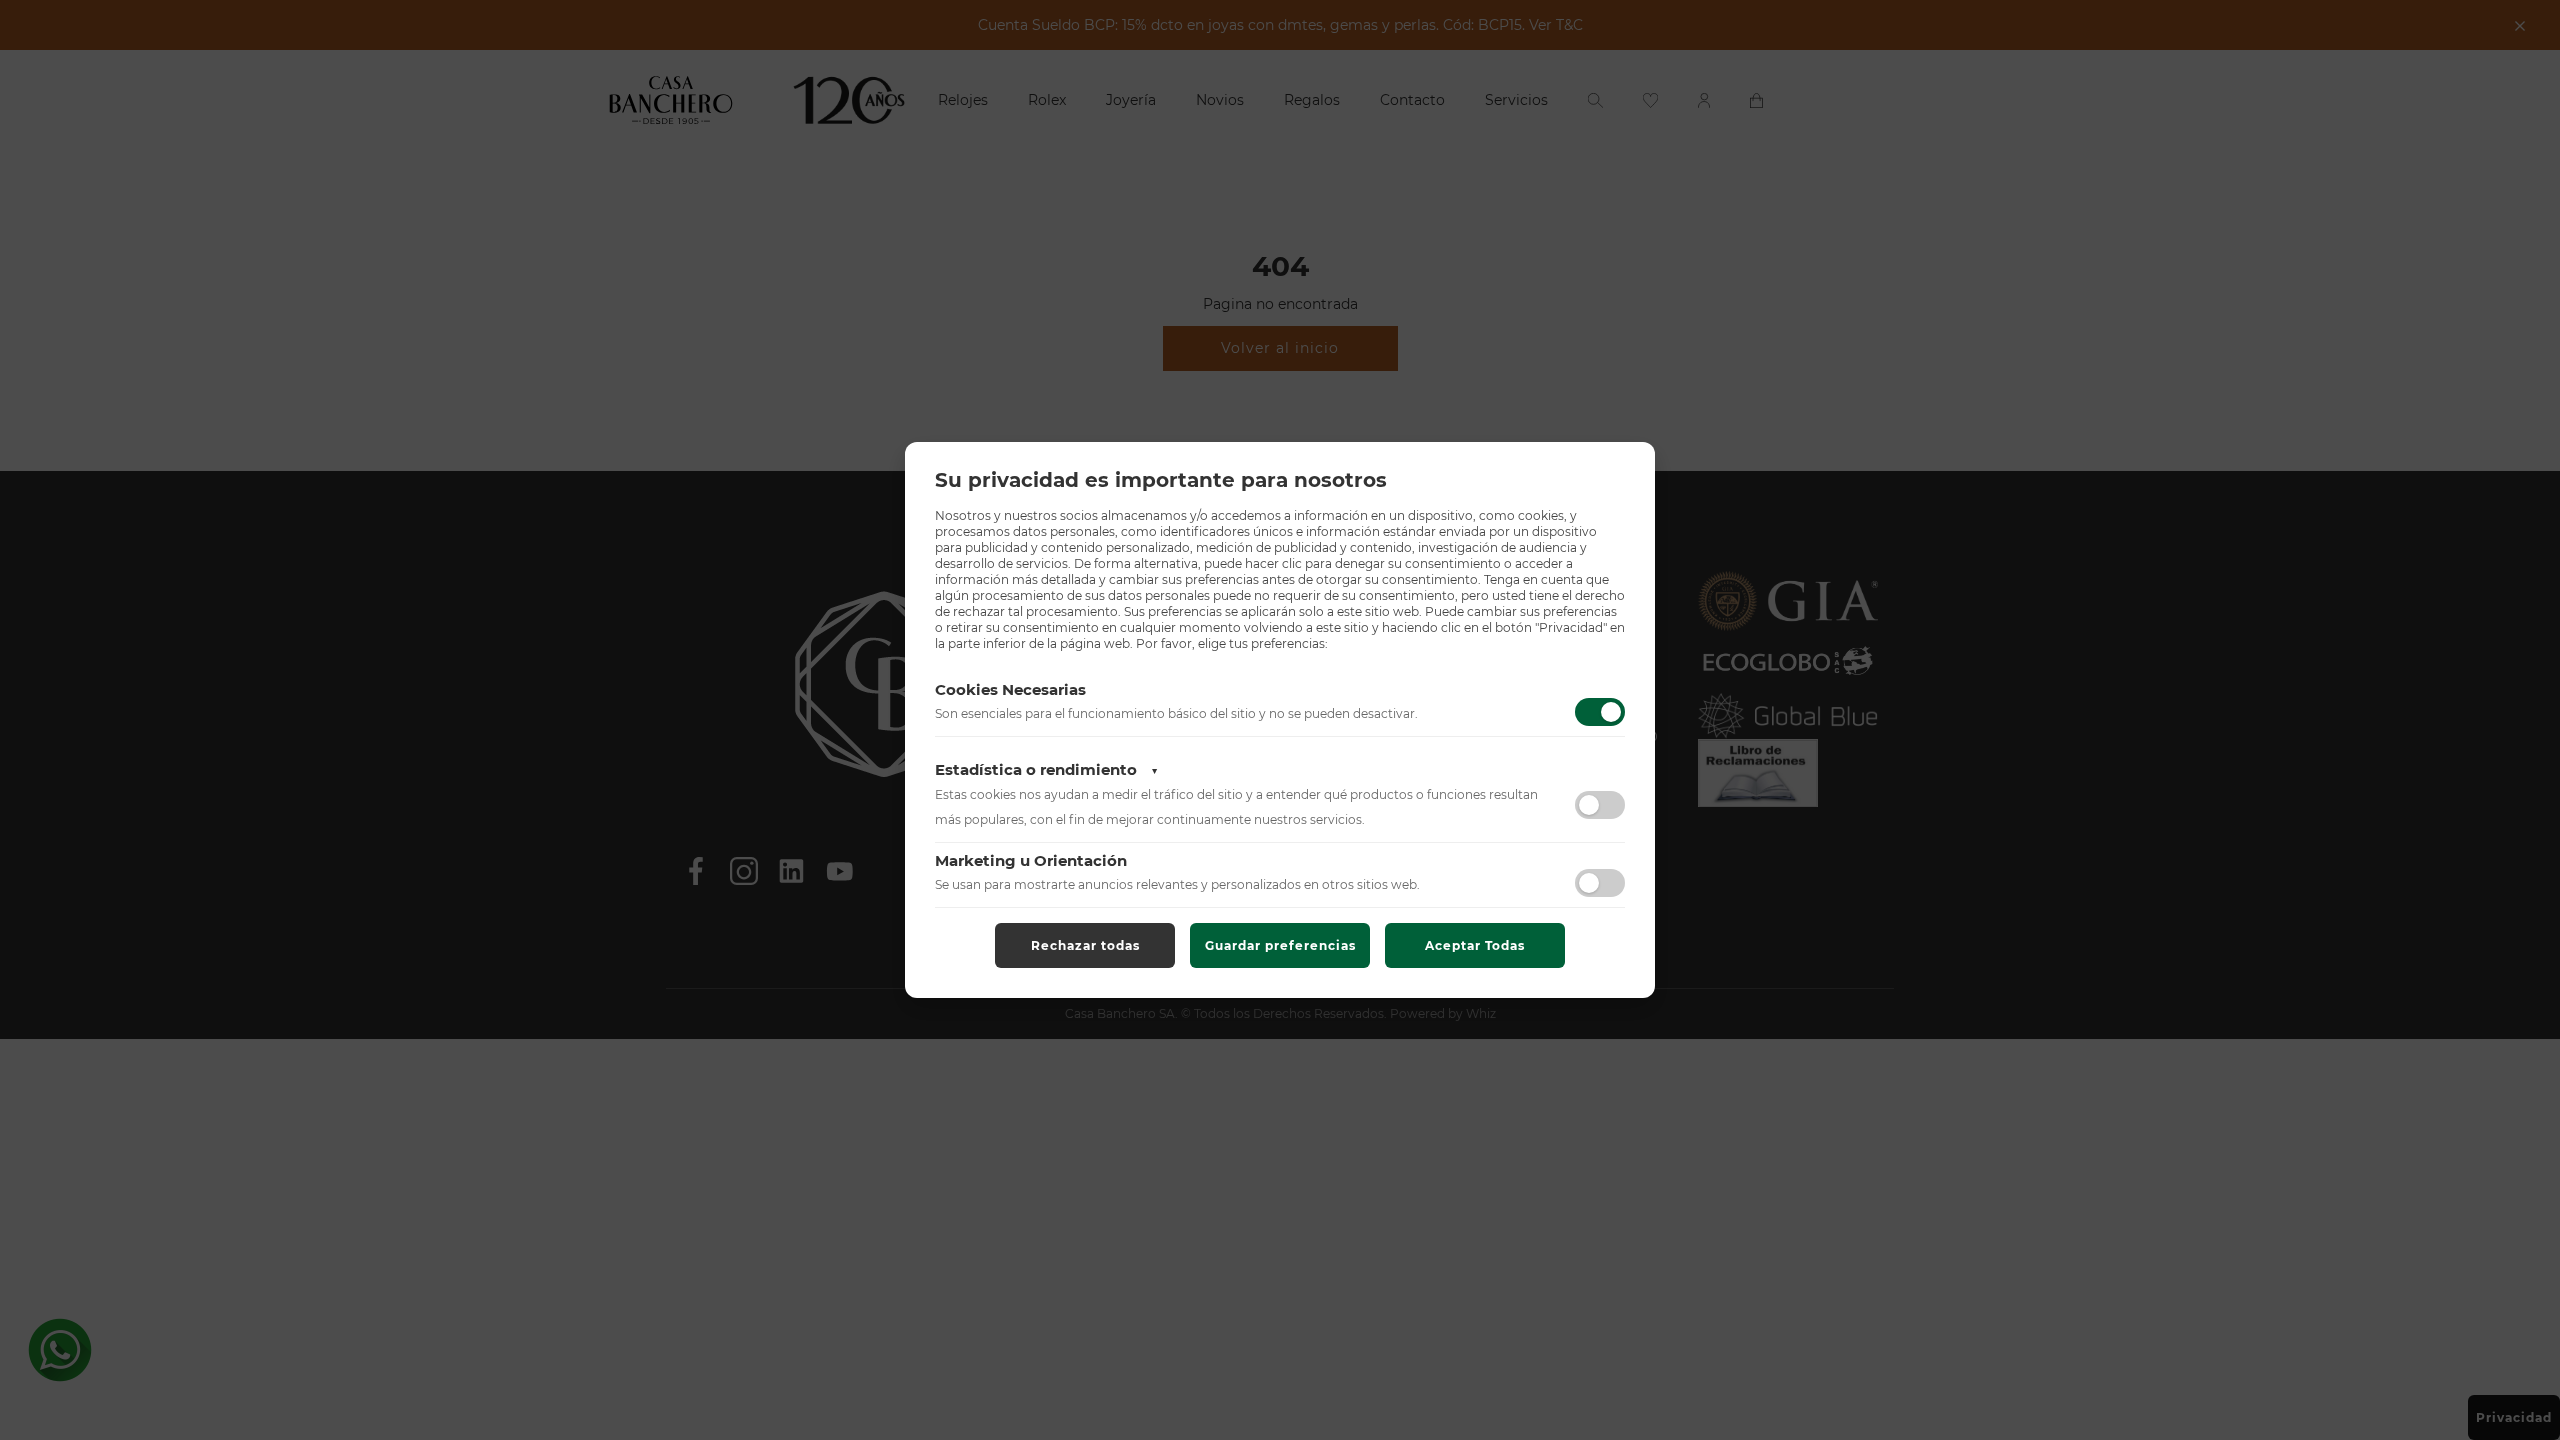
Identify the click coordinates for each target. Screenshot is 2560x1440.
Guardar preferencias (1280, 945)
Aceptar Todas (1475, 945)
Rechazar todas (1085, 945)
